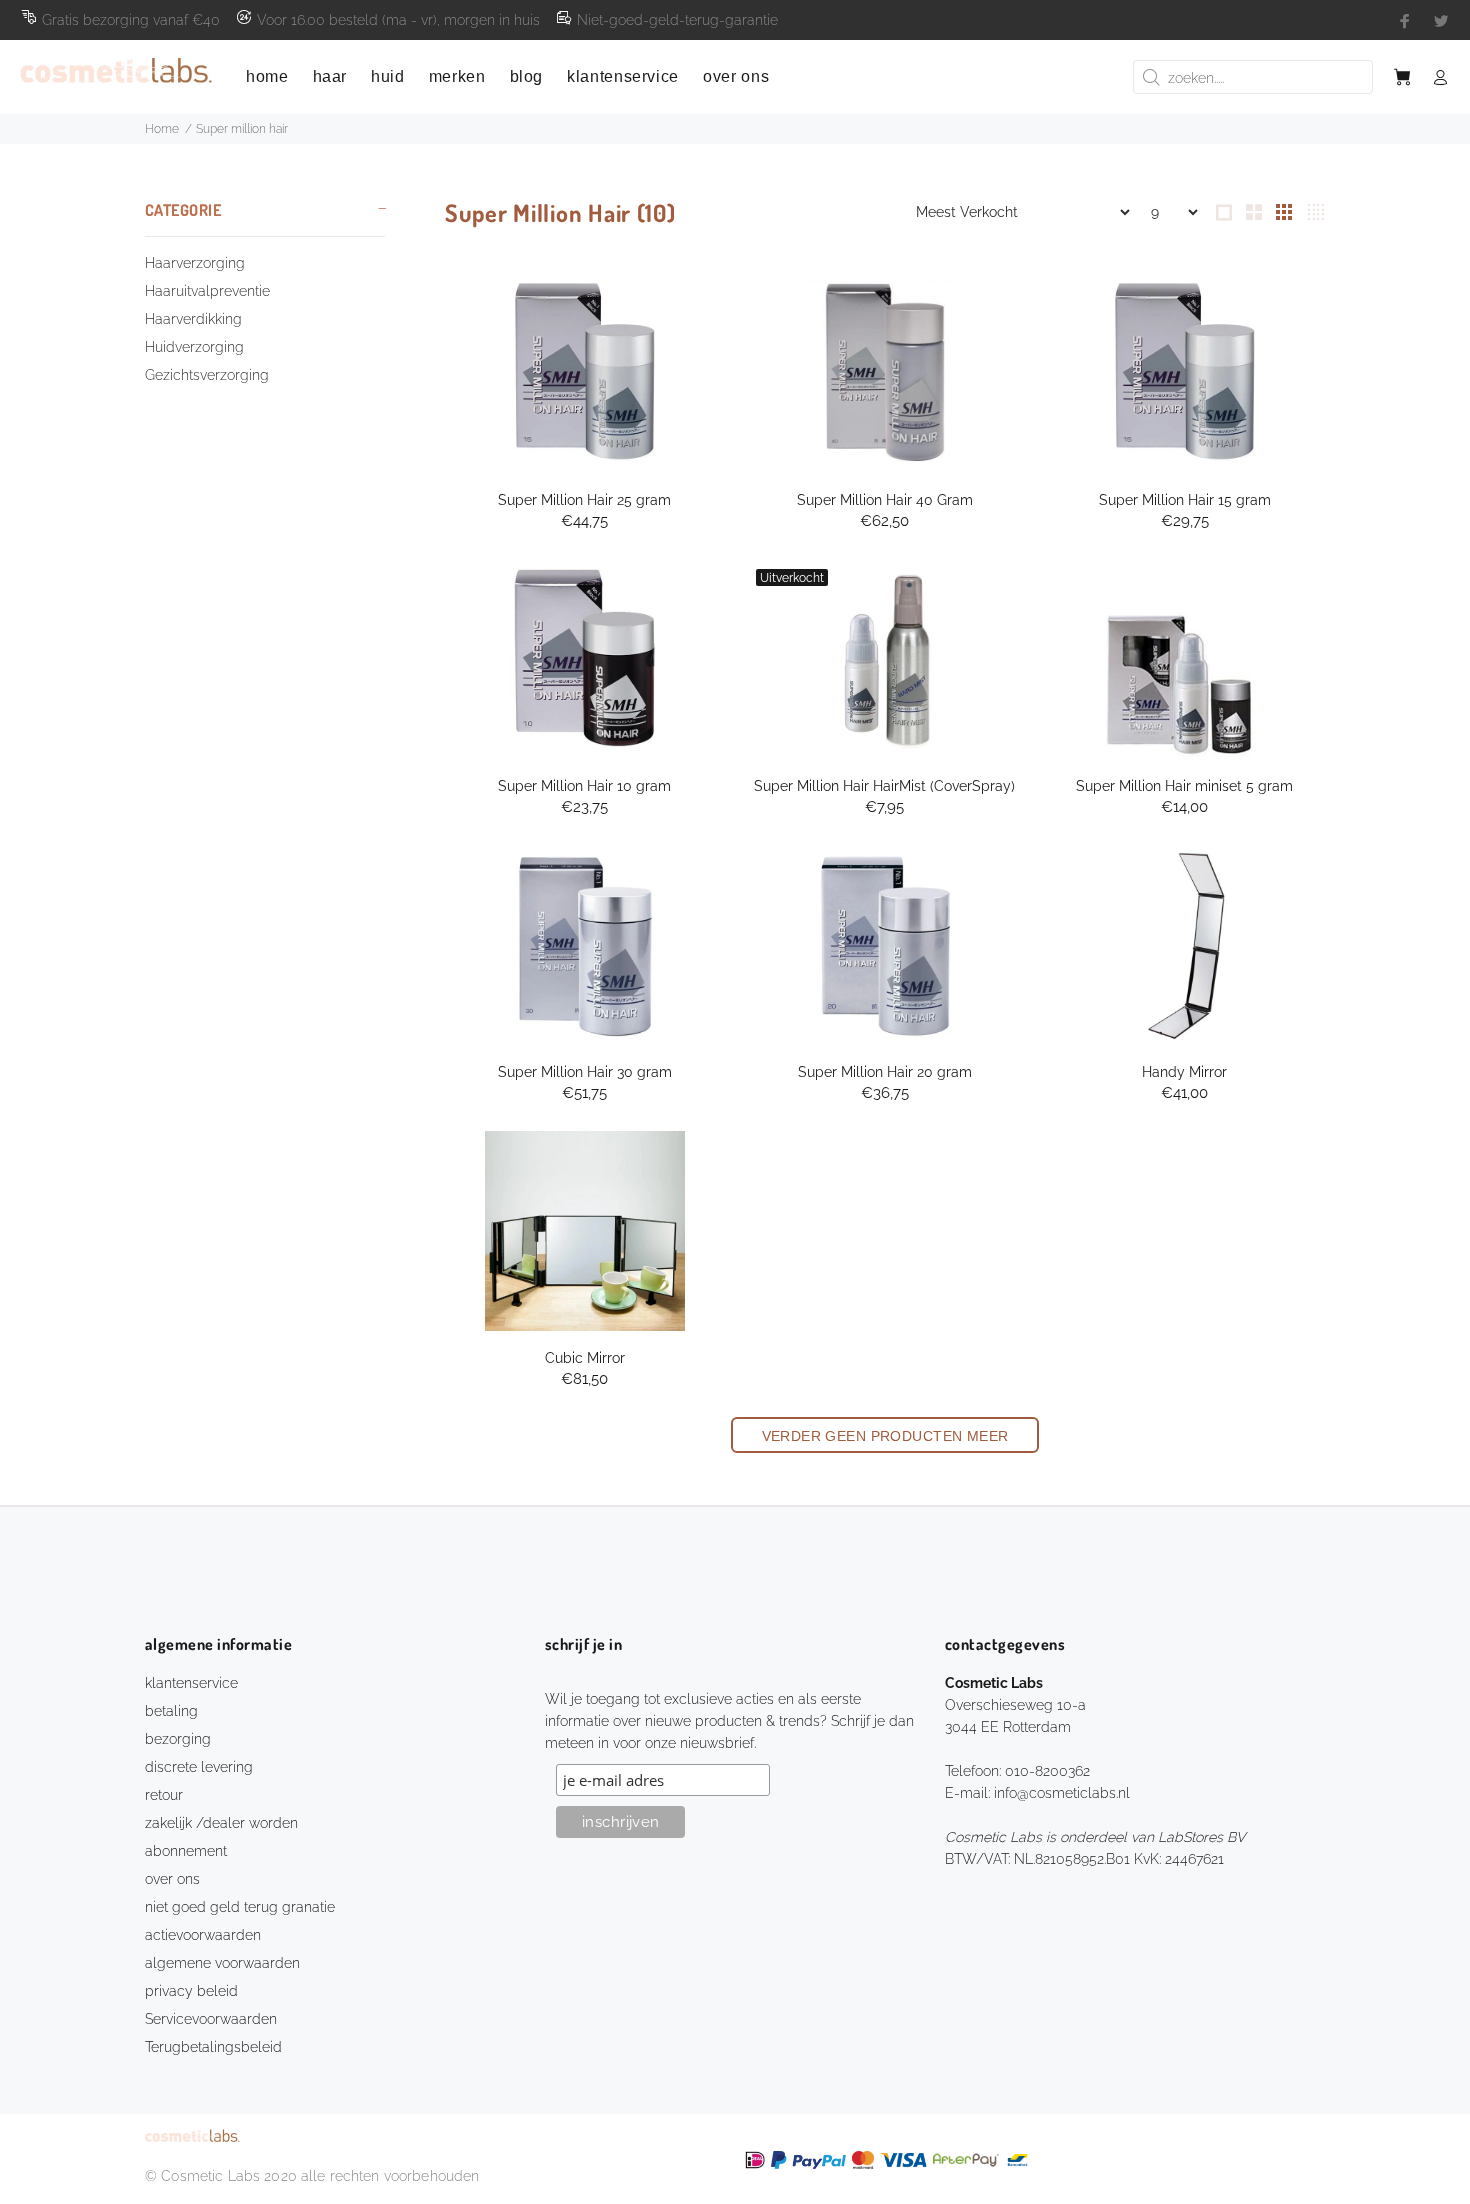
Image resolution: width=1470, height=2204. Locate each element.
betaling (171, 1711)
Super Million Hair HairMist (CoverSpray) (884, 786)
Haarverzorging (195, 263)
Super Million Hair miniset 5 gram (1184, 786)
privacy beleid (191, 1991)
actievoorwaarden (203, 1935)
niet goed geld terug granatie (240, 1907)
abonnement (186, 1851)
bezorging (178, 1739)
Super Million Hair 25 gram (584, 500)
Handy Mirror (1184, 1072)
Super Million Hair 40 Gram (885, 500)
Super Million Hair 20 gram (885, 1072)
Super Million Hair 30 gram (585, 1072)
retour (164, 1795)
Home (162, 129)
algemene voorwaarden (222, 1963)
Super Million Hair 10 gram (584, 786)
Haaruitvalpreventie (207, 291)
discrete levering (199, 1767)
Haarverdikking (193, 319)
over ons (172, 1879)
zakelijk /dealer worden (221, 1823)
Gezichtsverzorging (207, 375)
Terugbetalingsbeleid (213, 2047)
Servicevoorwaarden (211, 2019)
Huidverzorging (194, 347)
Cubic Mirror (585, 1358)
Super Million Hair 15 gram (1185, 500)
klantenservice (191, 1683)
